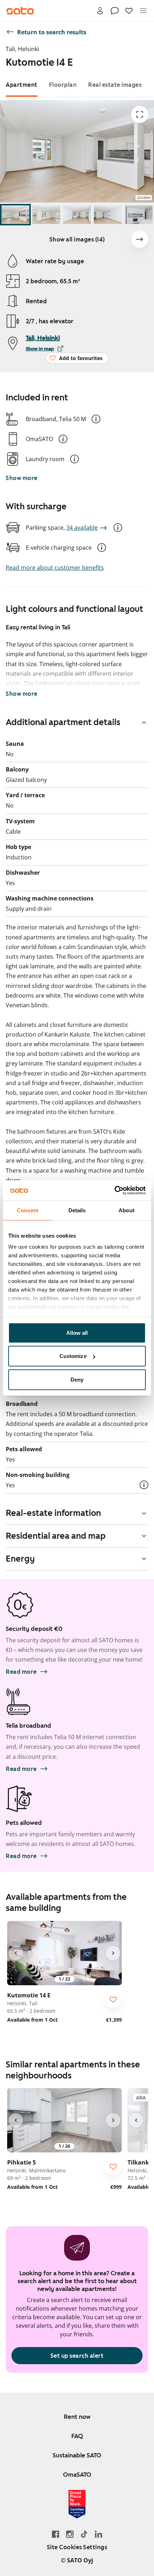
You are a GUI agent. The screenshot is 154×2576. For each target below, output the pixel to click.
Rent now (77, 2417)
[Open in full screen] (140, 114)
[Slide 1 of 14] (15, 215)
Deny (77, 1379)
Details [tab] (77, 1210)
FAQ (77, 2436)
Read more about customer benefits (55, 568)
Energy (20, 1559)
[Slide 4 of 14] (108, 215)
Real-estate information (53, 1513)
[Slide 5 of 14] (139, 215)
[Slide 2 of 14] (46, 215)
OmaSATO (77, 2475)
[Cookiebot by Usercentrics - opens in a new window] (114, 1190)
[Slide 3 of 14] (77, 215)
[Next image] (140, 239)
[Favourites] (129, 11)
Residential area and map (56, 1536)
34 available (82, 528)
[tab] (22, 85)
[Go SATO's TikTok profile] (84, 2534)
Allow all (77, 1332)
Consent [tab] (28, 1210)
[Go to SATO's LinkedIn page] (98, 2534)
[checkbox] (113, 2000)
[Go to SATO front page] (20, 11)
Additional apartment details (63, 722)
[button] (96, 419)
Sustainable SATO (77, 2455)
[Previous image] (16, 1953)
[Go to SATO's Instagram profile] (70, 2534)
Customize (73, 1356)
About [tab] (126, 1210)
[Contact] (115, 11)
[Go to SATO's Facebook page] (56, 2534)
